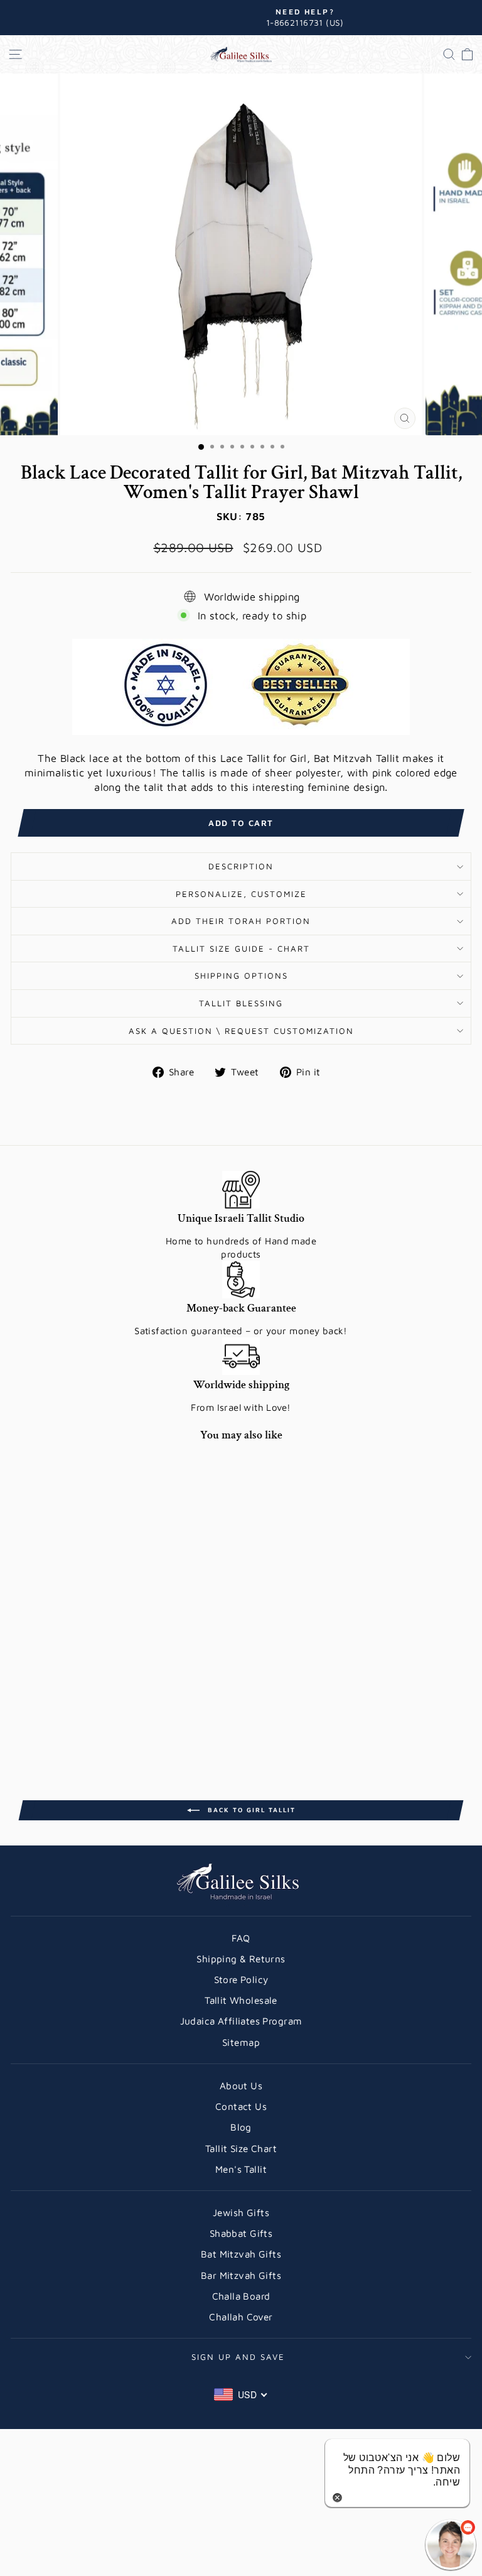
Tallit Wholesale (241, 2000)
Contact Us (241, 2106)
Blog (241, 2127)
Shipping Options (241, 976)
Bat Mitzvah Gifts (241, 2254)
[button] (451, 2545)
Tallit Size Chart (241, 2148)
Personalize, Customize (241, 894)
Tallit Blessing (241, 1003)
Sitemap (241, 2042)
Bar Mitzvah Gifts (241, 2275)
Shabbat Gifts (241, 2233)
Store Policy (241, 1979)
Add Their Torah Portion (241, 921)
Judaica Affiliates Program (241, 2021)
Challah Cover (241, 2317)
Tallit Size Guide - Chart (241, 948)
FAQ (241, 1938)
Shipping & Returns (241, 1959)
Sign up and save (238, 2357)
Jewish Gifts (241, 2212)
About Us (241, 2085)
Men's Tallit (241, 2169)
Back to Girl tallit (250, 1810)
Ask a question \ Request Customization (241, 1031)
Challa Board (241, 2296)
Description (241, 866)
